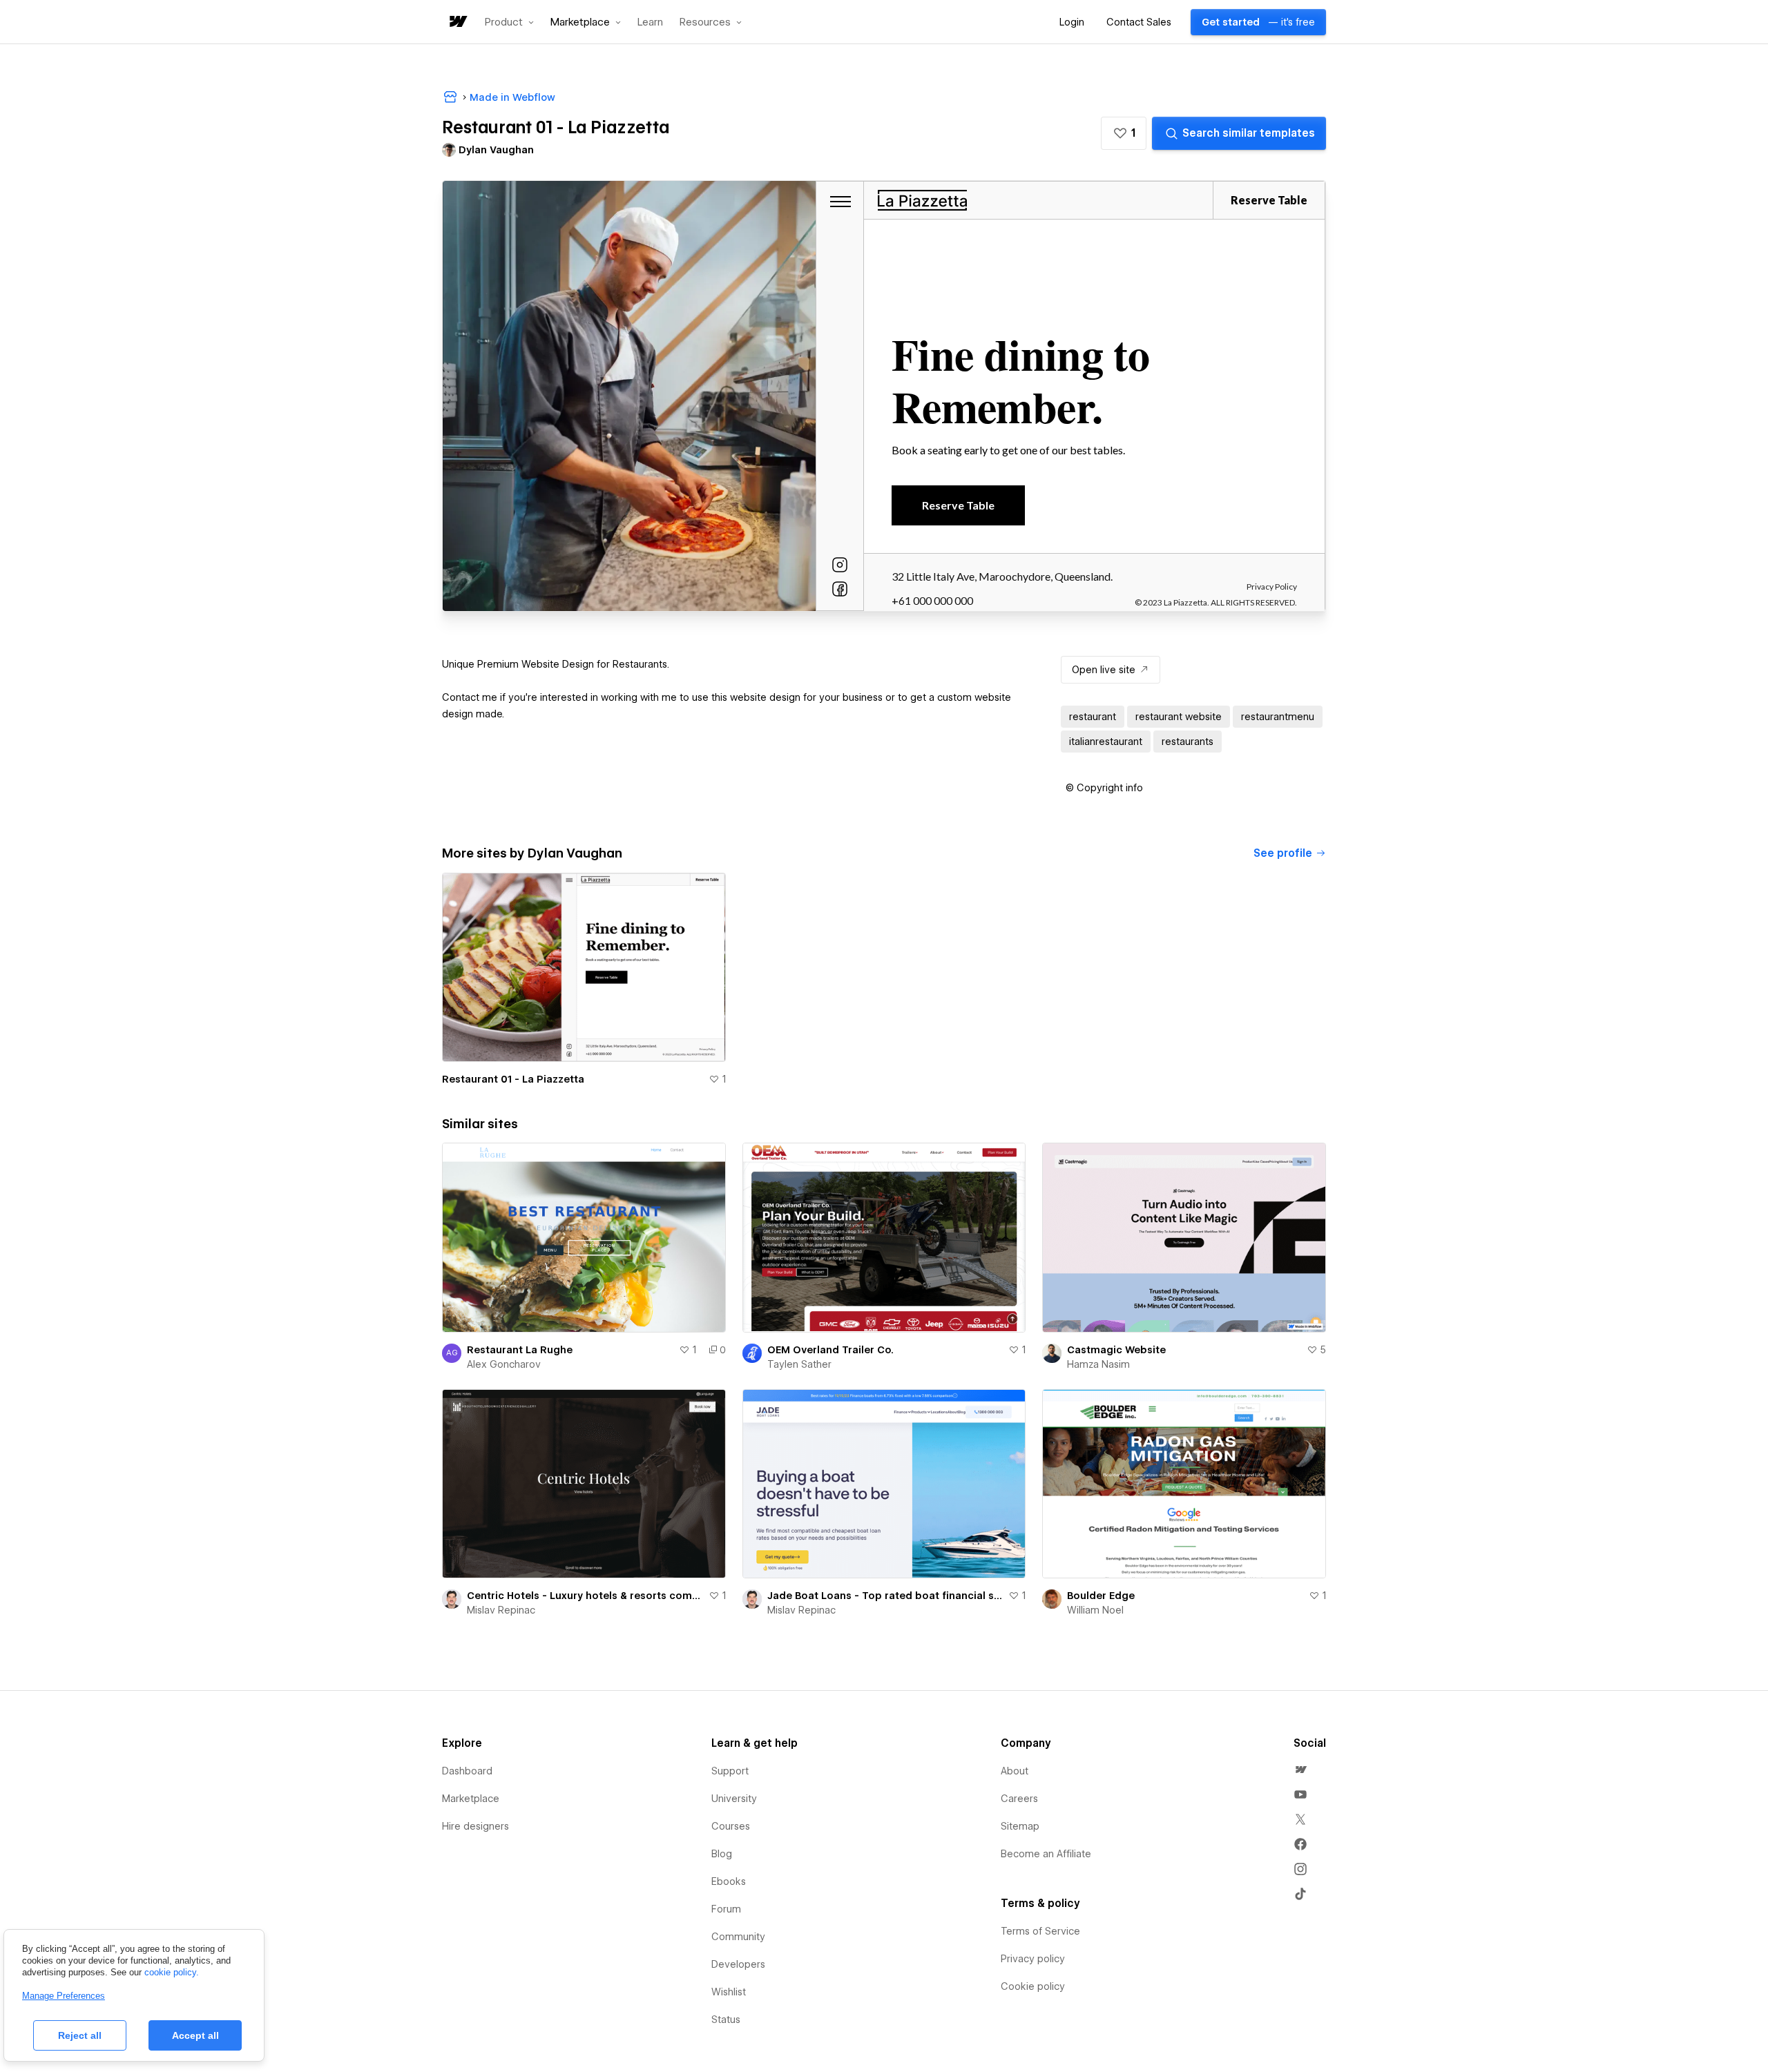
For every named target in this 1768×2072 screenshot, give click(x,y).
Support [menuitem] (730, 1771)
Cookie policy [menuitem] (1033, 1986)
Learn (650, 22)
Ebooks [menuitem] (729, 1881)
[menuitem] (1300, 1770)
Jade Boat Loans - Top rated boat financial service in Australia (885, 1596)
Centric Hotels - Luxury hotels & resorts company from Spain (585, 1596)
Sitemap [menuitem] (1020, 1826)
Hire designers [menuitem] (475, 1826)
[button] (509, 22)
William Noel (1095, 1610)
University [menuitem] (734, 1799)
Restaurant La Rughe (520, 1350)
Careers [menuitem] (1019, 1799)
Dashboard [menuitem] (467, 1771)
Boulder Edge (1101, 1596)
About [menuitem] (1015, 1771)
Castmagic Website (1116, 1350)
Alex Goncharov (504, 1364)
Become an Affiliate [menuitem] (1046, 1854)
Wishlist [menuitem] (729, 1992)
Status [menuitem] (726, 2020)
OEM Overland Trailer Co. (830, 1350)
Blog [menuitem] (722, 1854)
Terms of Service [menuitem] (1040, 1931)
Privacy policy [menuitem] (1033, 1959)
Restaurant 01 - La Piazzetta (513, 1079)
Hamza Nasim (1098, 1364)
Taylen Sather (799, 1364)
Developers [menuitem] (738, 1964)
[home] (457, 22)
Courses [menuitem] (731, 1826)
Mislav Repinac (501, 1610)
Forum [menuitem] (726, 1909)
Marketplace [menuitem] (471, 1799)
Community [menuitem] (738, 1937)
